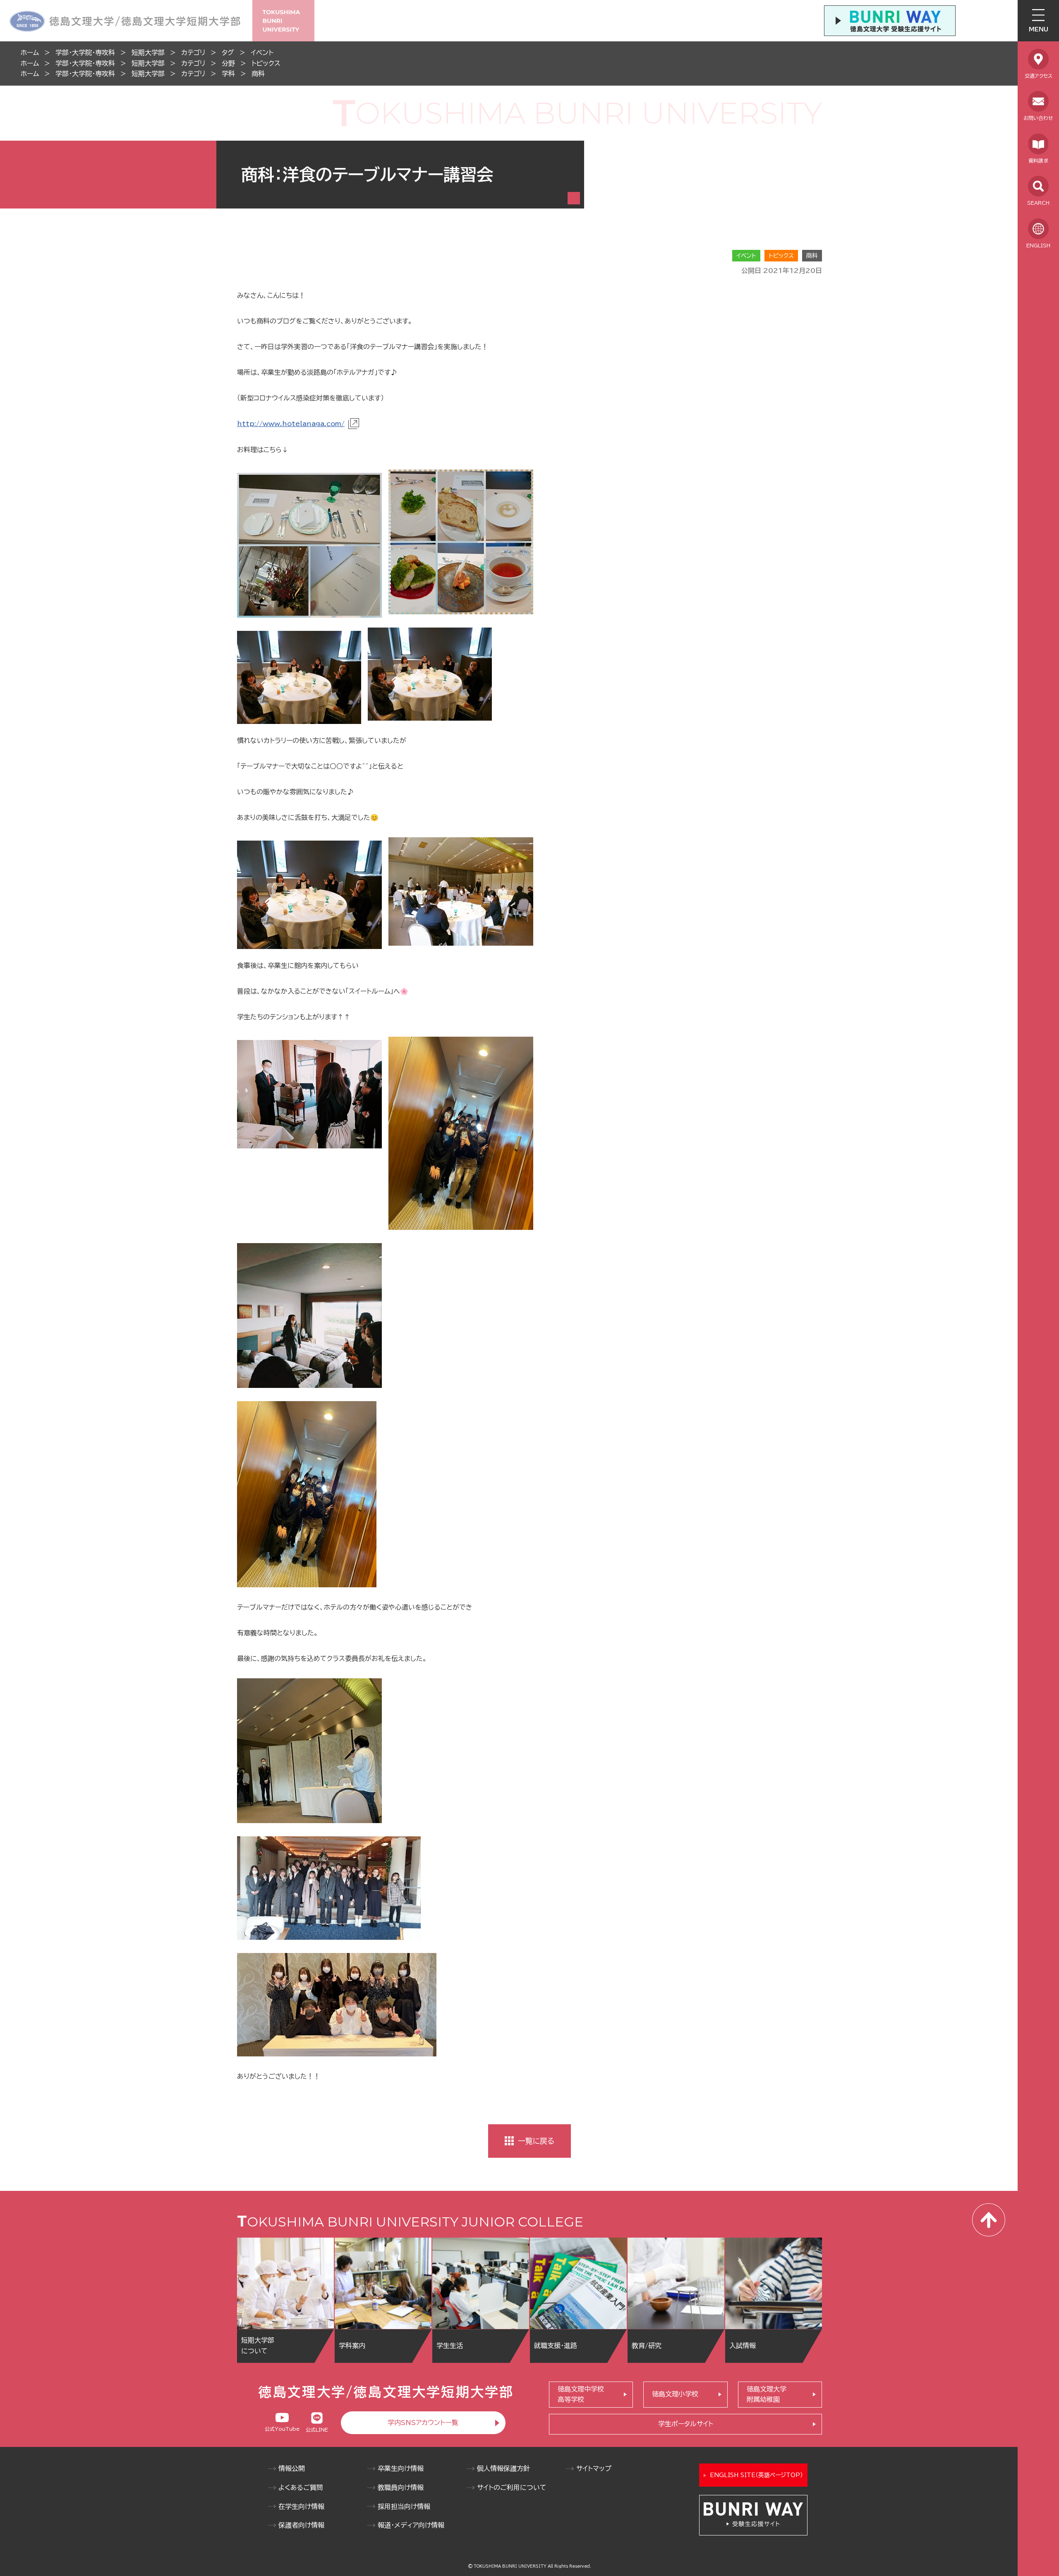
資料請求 (1038, 161)
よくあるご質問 (301, 2487)
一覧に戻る (536, 2141)
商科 (258, 74)
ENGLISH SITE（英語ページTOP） (756, 2475)
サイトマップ (594, 2468)
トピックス (266, 63)
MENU (1039, 29)
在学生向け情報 (301, 2507)
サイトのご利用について (512, 2487)
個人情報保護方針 (503, 2468)
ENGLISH (1038, 245)
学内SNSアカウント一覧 (423, 2423)
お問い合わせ (1038, 118)
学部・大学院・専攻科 (85, 53)
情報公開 (292, 2468)
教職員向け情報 (401, 2487)
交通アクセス (1039, 76)
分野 (228, 63)
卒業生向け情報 (401, 2468)
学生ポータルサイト (686, 2424)
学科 (228, 74)
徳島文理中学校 (581, 2394)
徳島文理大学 (767, 2394)
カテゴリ (193, 53)
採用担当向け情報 (404, 2507)
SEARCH (1038, 203)
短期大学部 (148, 53)
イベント (262, 53)
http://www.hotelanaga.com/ (291, 424)
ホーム (30, 53)
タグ (228, 53)
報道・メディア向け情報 (411, 2525)
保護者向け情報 (301, 2525)
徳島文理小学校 (675, 2394)
